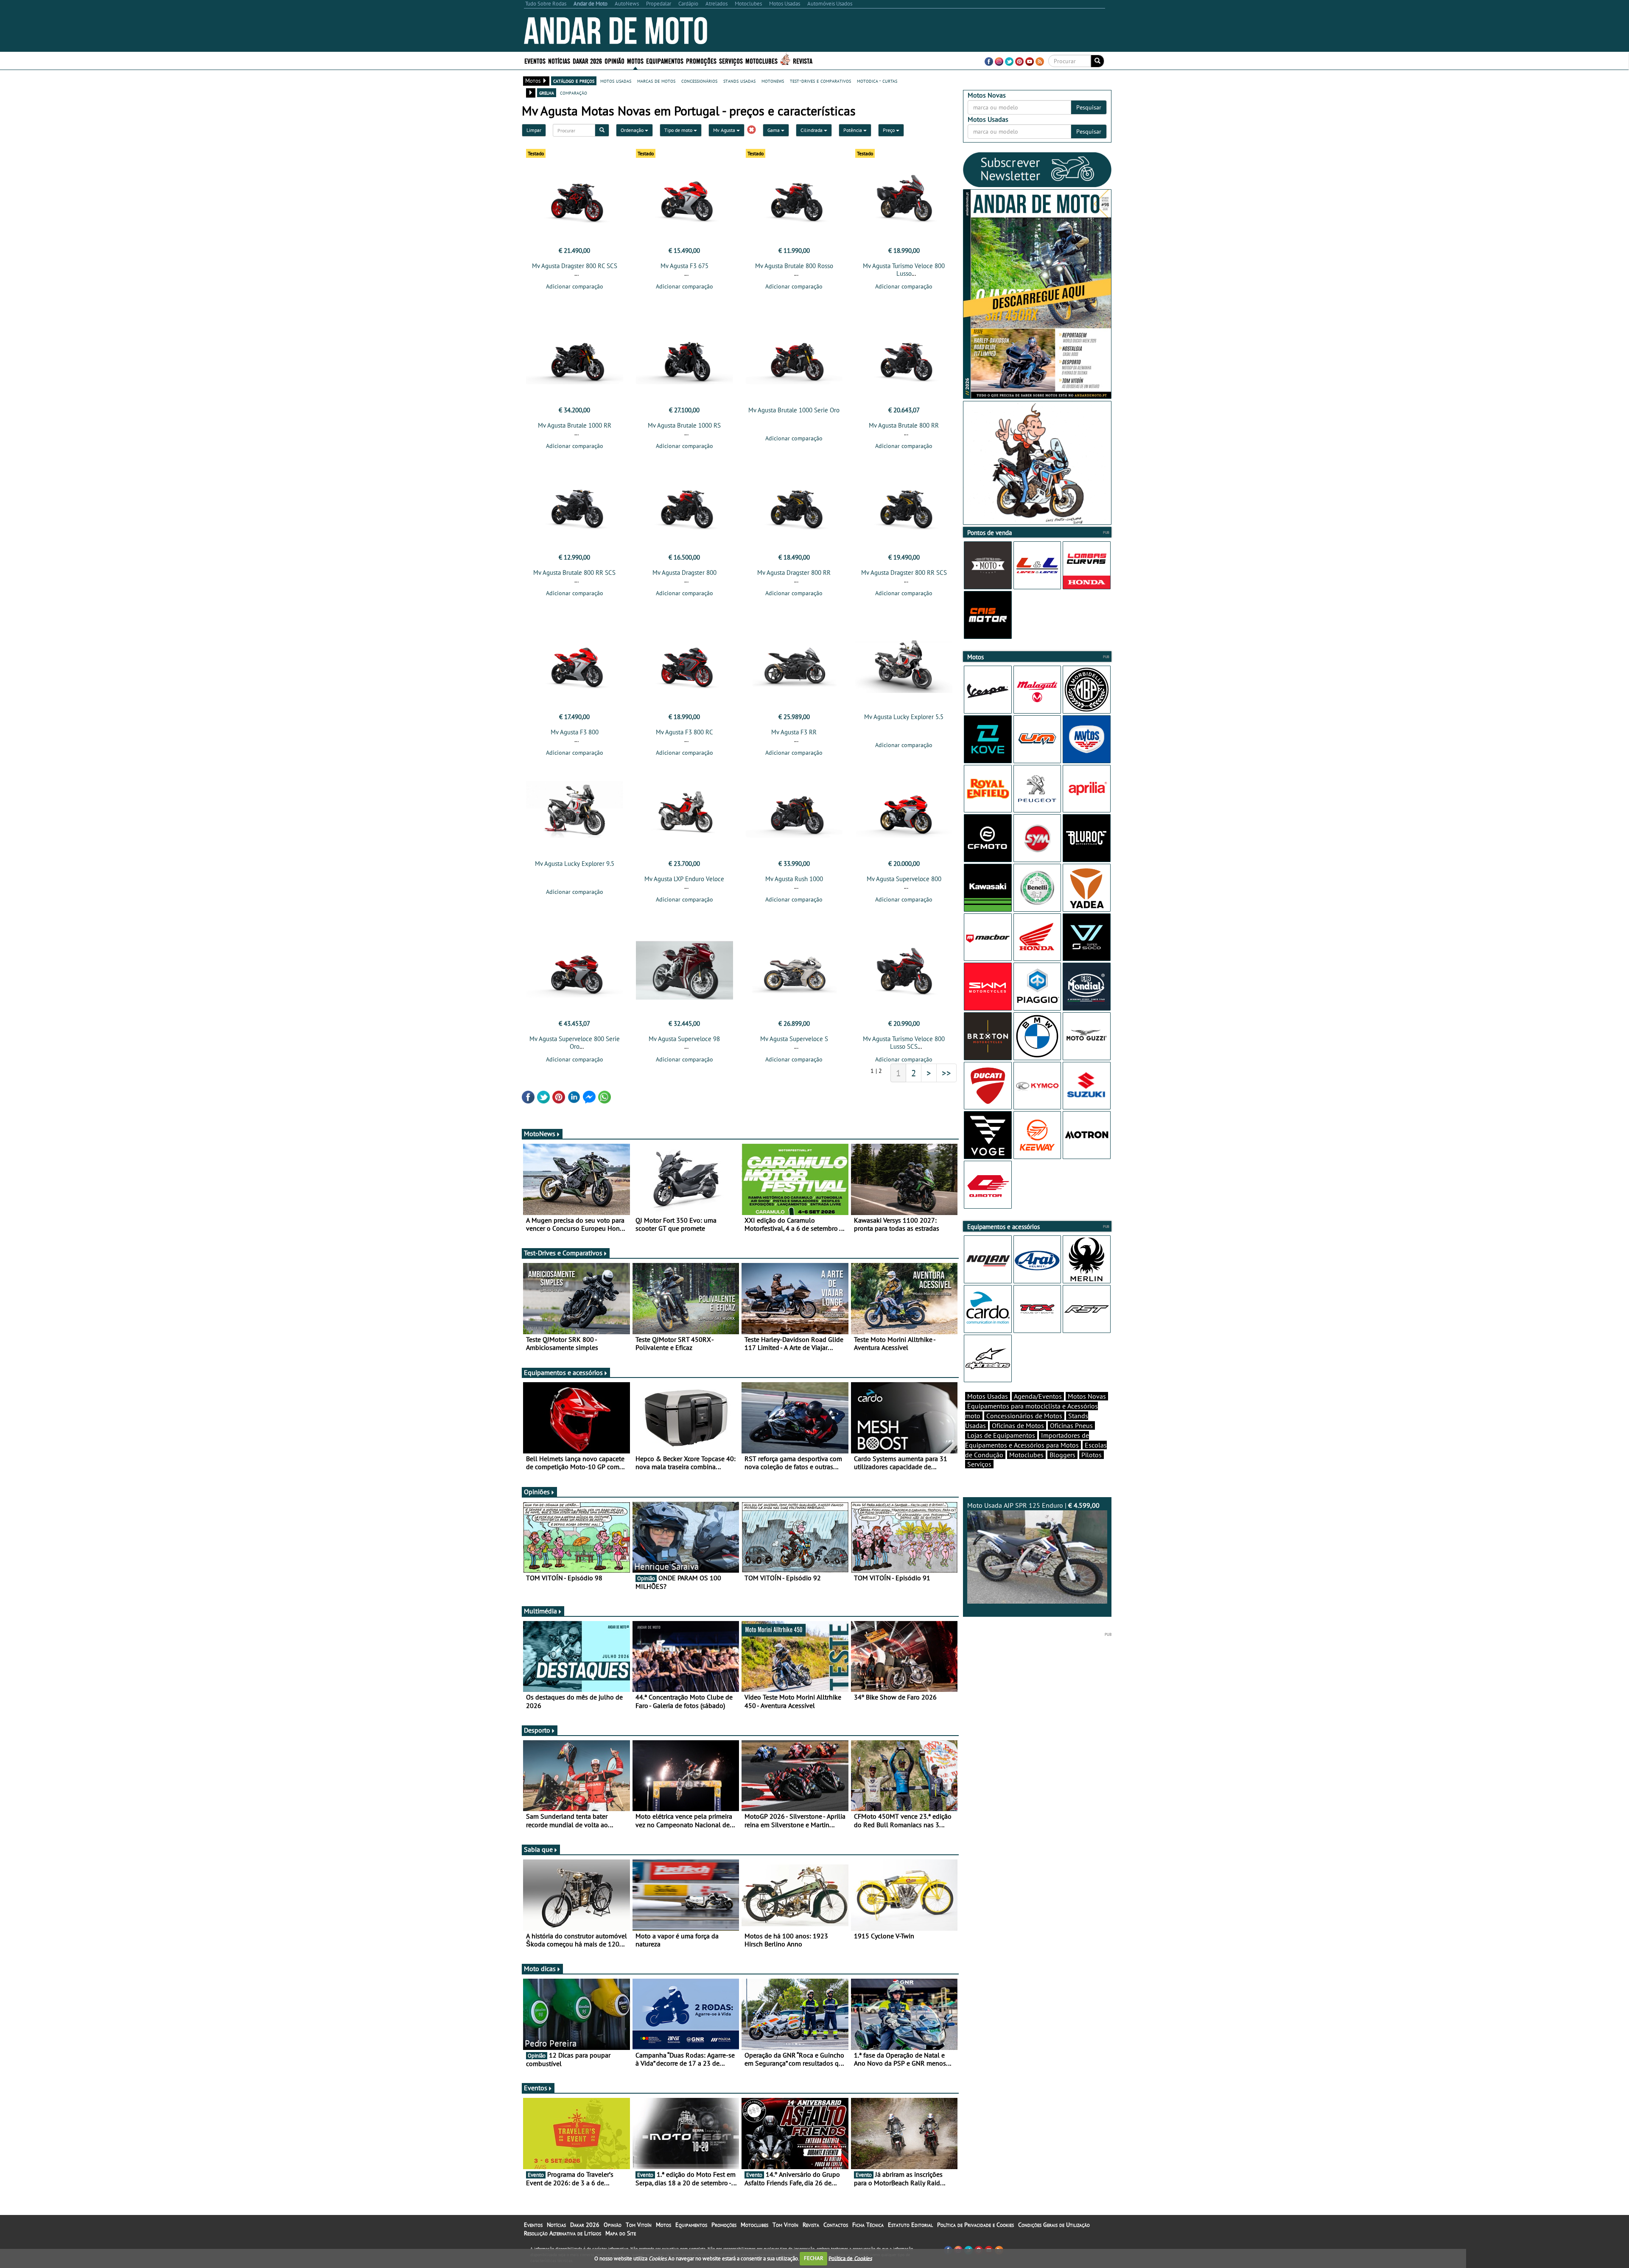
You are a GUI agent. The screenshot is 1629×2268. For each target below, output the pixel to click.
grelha (547, 92)
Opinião (614, 60)
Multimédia (540, 1611)
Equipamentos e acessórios (563, 1372)
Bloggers (1062, 1455)
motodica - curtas (877, 81)
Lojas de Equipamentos (1001, 1435)
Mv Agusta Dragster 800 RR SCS (904, 573)
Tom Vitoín (639, 2225)
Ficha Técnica (868, 2225)
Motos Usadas (988, 1396)
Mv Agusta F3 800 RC (684, 732)
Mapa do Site (621, 2233)
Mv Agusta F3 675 (684, 266)
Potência (853, 130)
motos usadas (616, 81)
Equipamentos (691, 2225)
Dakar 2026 (587, 60)
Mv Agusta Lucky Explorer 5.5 (904, 717)
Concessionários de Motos (1024, 1416)
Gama (774, 130)
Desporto (537, 1730)
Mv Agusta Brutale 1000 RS (684, 425)
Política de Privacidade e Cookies (975, 2225)
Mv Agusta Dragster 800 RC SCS (575, 266)
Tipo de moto (679, 130)
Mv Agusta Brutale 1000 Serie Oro (794, 410)
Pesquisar (1089, 107)
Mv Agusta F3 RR (794, 732)
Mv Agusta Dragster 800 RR (794, 573)
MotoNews (540, 1134)
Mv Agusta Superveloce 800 (904, 879)
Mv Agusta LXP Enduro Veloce (684, 879)
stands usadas (739, 81)
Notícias (556, 2225)
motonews (773, 81)
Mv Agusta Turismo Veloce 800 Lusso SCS (904, 1043)
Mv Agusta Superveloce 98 (684, 1039)
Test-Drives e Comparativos (563, 1253)
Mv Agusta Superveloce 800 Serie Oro (575, 1043)
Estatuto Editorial (910, 2225)
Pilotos (1092, 1455)
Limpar (534, 130)
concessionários (699, 81)
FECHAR (814, 2258)
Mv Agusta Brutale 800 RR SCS (574, 573)
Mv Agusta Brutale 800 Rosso (794, 266)
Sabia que (538, 1849)
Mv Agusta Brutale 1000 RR (575, 425)
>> (946, 1073)
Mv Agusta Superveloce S (794, 1039)
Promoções (701, 60)
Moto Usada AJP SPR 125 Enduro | (1033, 1505)
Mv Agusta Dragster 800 (684, 573)
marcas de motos (656, 81)
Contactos (836, 2225)
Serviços (979, 1464)
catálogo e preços (574, 81)
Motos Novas (1087, 1396)
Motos (663, 2225)
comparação (574, 92)
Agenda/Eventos (1038, 1396)
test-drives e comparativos (820, 81)
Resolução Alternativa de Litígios (563, 2233)
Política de (850, 2258)
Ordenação (633, 130)
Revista (803, 60)
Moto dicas (540, 1968)
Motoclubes (761, 60)
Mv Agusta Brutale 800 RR (904, 425)
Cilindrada (812, 130)
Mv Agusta (725, 130)
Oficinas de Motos (1018, 1425)
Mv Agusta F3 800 (575, 732)
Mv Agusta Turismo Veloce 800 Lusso (904, 270)
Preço (889, 130)
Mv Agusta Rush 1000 (794, 879)
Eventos (535, 60)
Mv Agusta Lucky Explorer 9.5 (575, 864)
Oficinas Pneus (1071, 1425)
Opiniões (537, 1492)
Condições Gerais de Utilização (1054, 2225)
